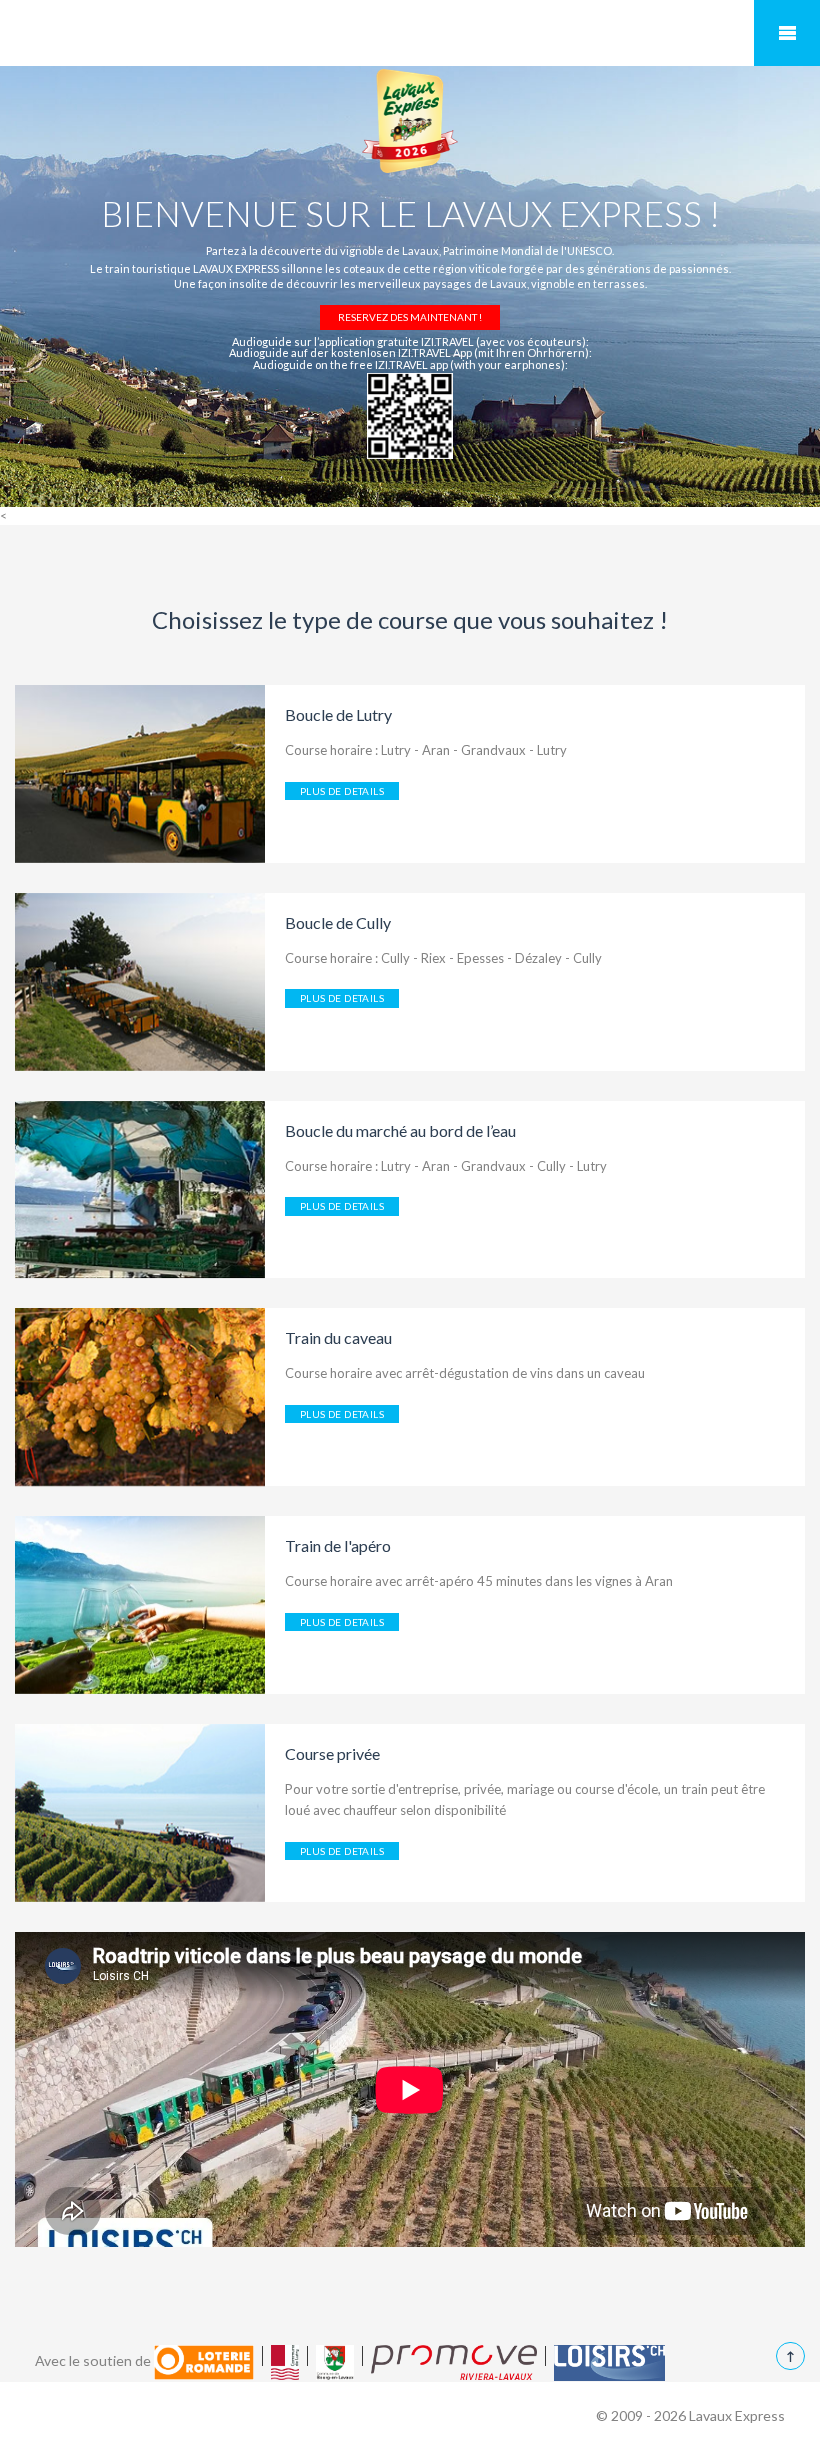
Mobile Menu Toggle (787, 33)
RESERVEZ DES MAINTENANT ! (410, 317)
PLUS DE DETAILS (342, 791)
